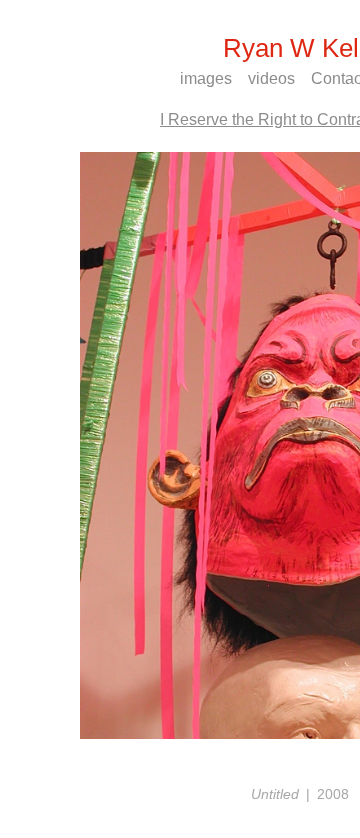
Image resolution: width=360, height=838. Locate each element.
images (206, 78)
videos (271, 78)
